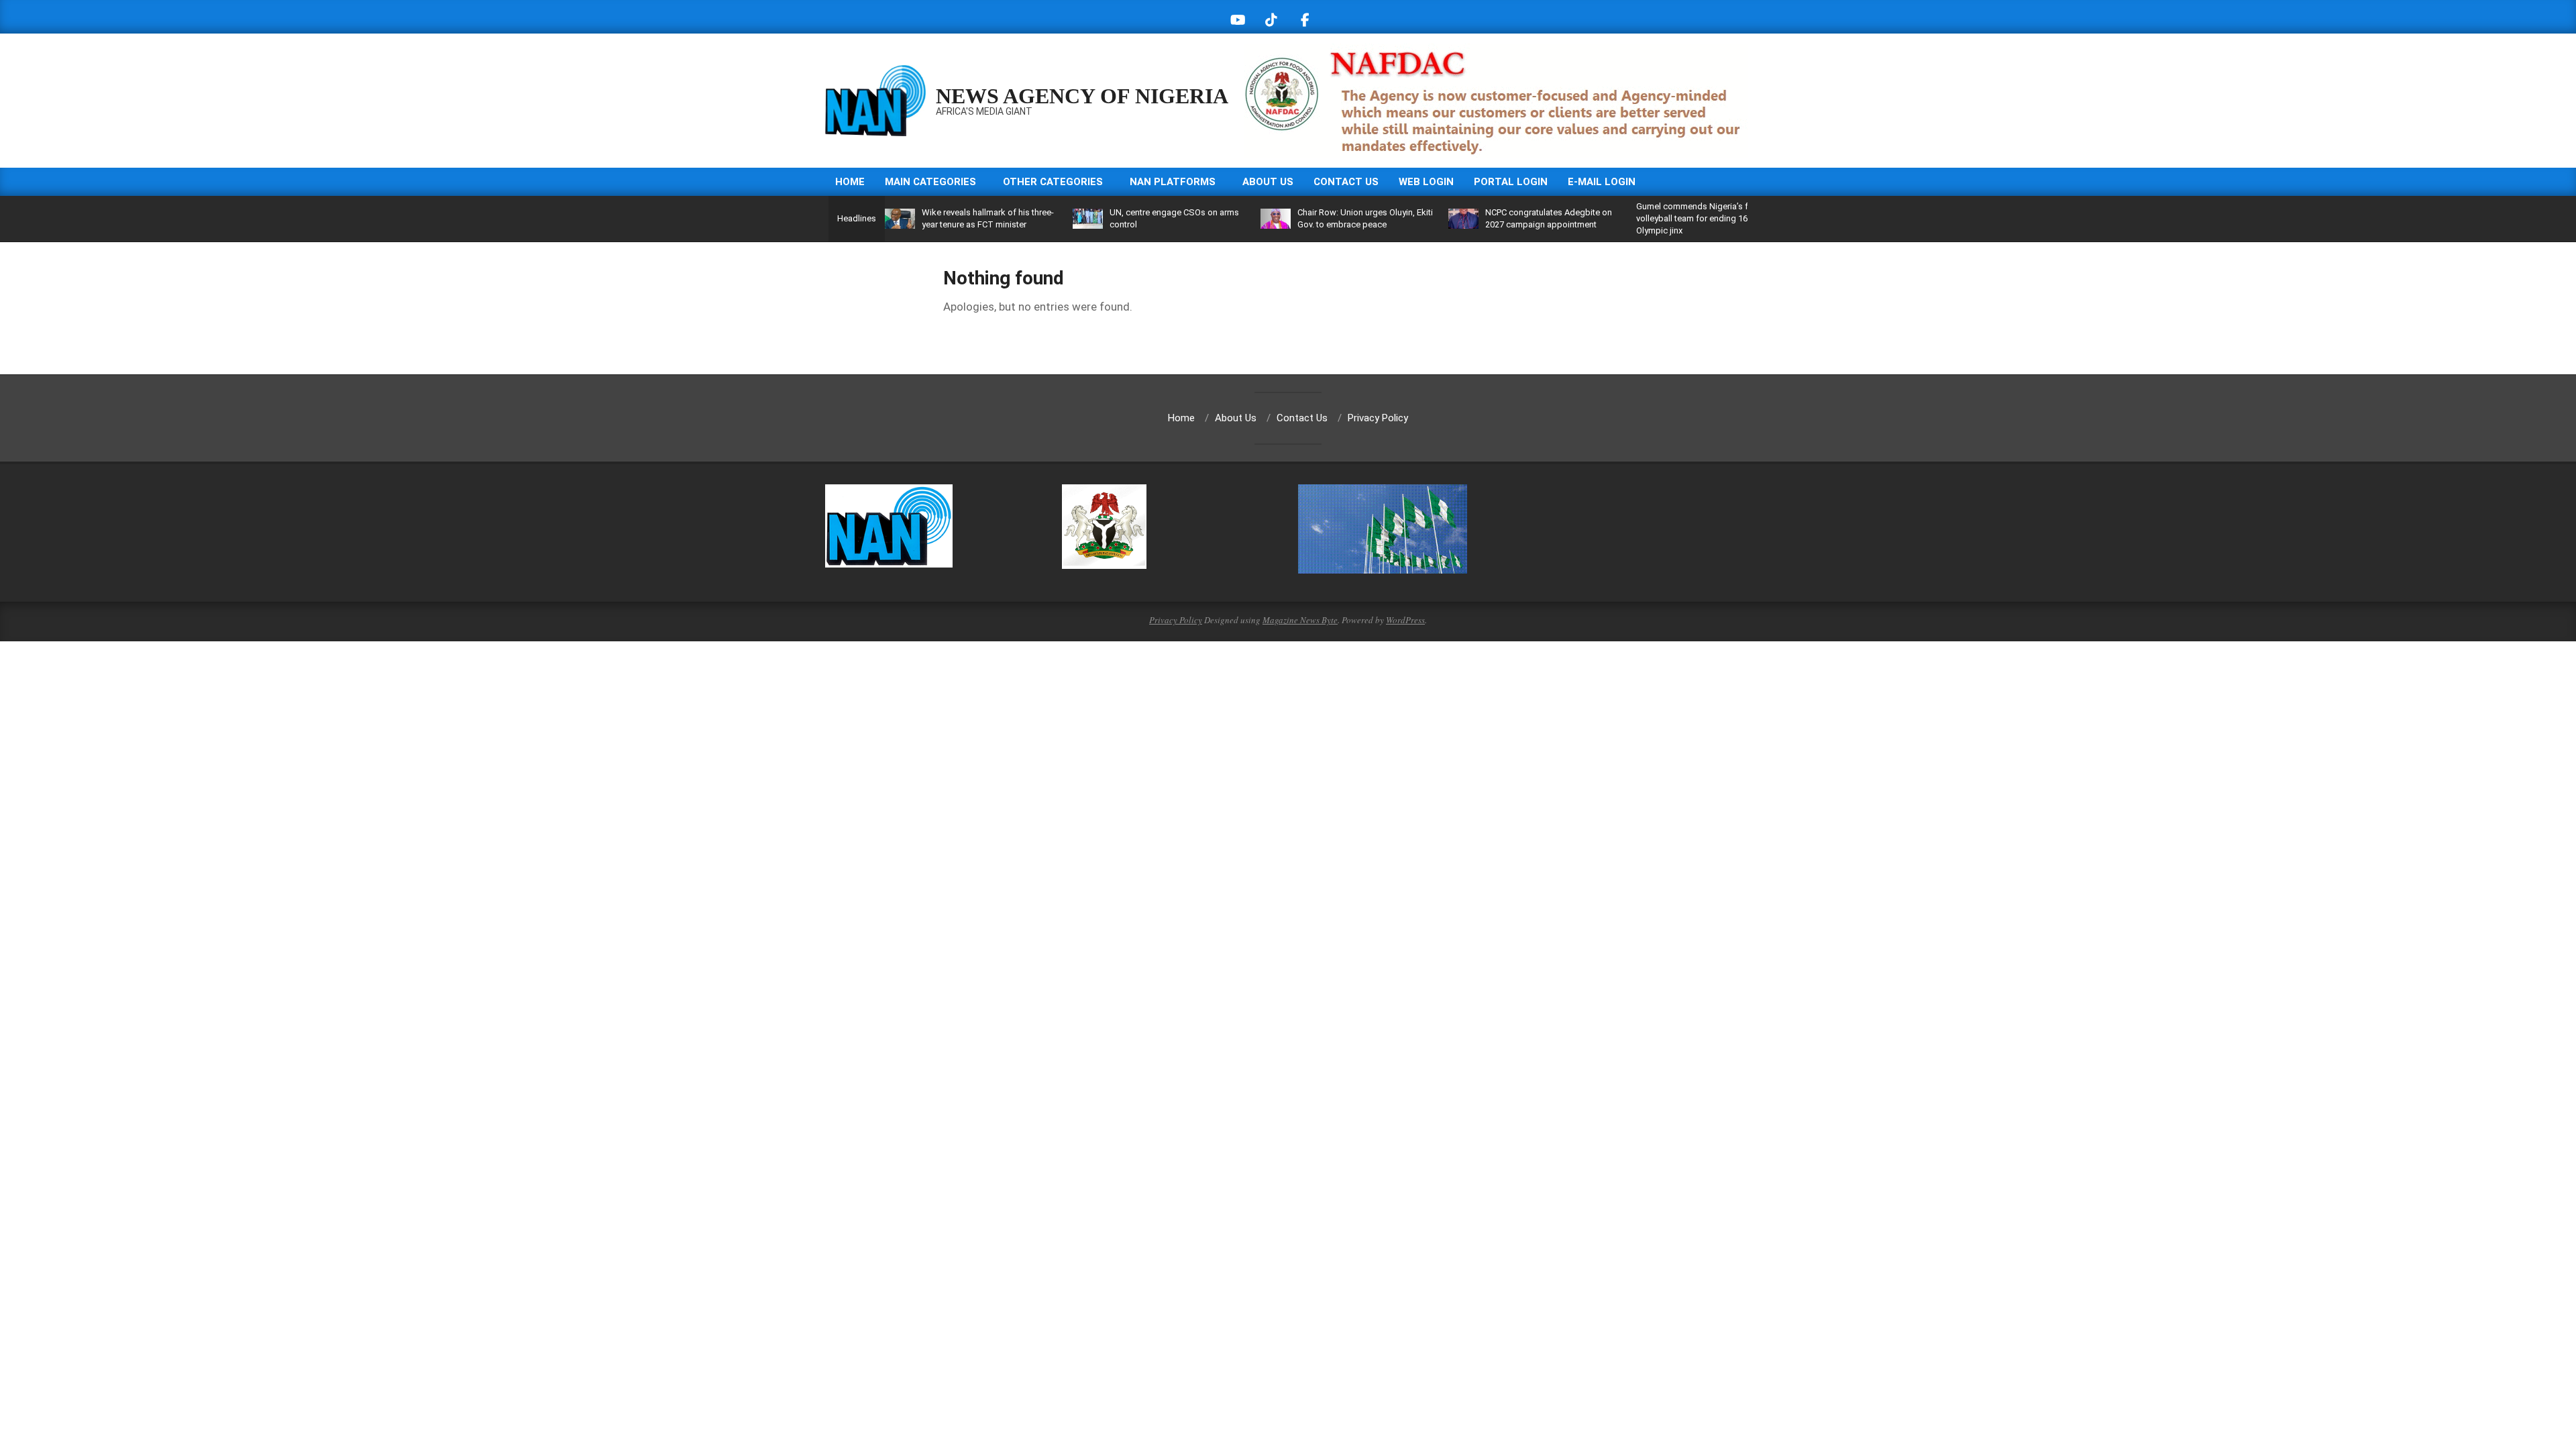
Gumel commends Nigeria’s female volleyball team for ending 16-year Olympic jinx (1704, 218)
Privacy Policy (1176, 620)
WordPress (1405, 620)
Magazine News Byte (1300, 620)
